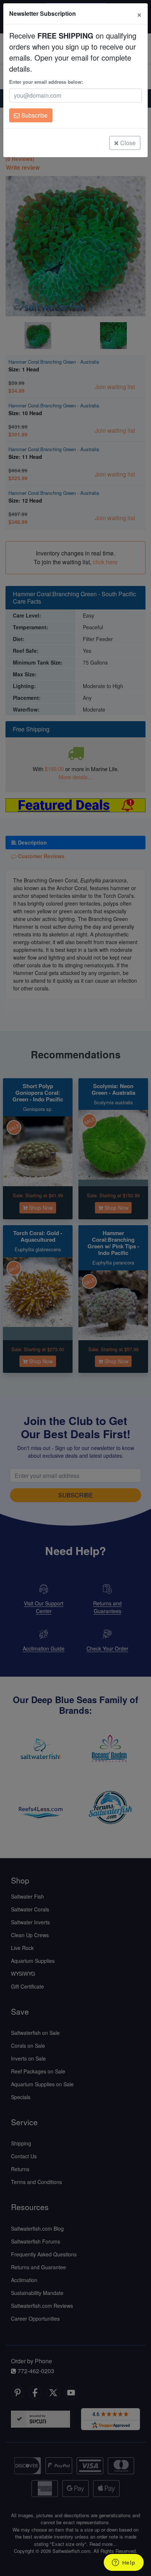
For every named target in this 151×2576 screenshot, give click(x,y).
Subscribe (34, 115)
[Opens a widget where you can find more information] (124, 2563)
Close (127, 143)
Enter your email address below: (46, 82)
